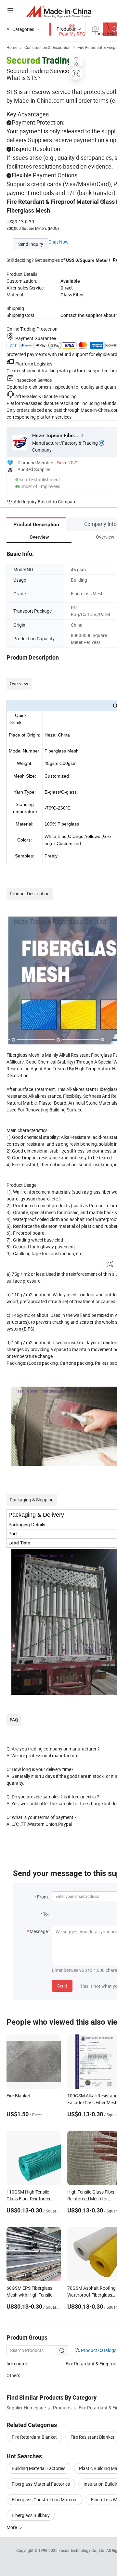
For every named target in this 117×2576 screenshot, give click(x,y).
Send (62, 1986)
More (12, 2527)
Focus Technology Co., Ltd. (82, 2550)
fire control (17, 2364)
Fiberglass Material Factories (41, 2484)
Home (12, 47)
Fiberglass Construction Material (45, 2500)
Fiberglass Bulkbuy (31, 2515)
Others (13, 2375)
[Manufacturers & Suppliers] (59, 11)
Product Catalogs (98, 2350)
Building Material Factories (39, 2468)
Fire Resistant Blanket (92, 2437)
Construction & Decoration (47, 47)
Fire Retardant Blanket (34, 2437)
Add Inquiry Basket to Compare (45, 502)
